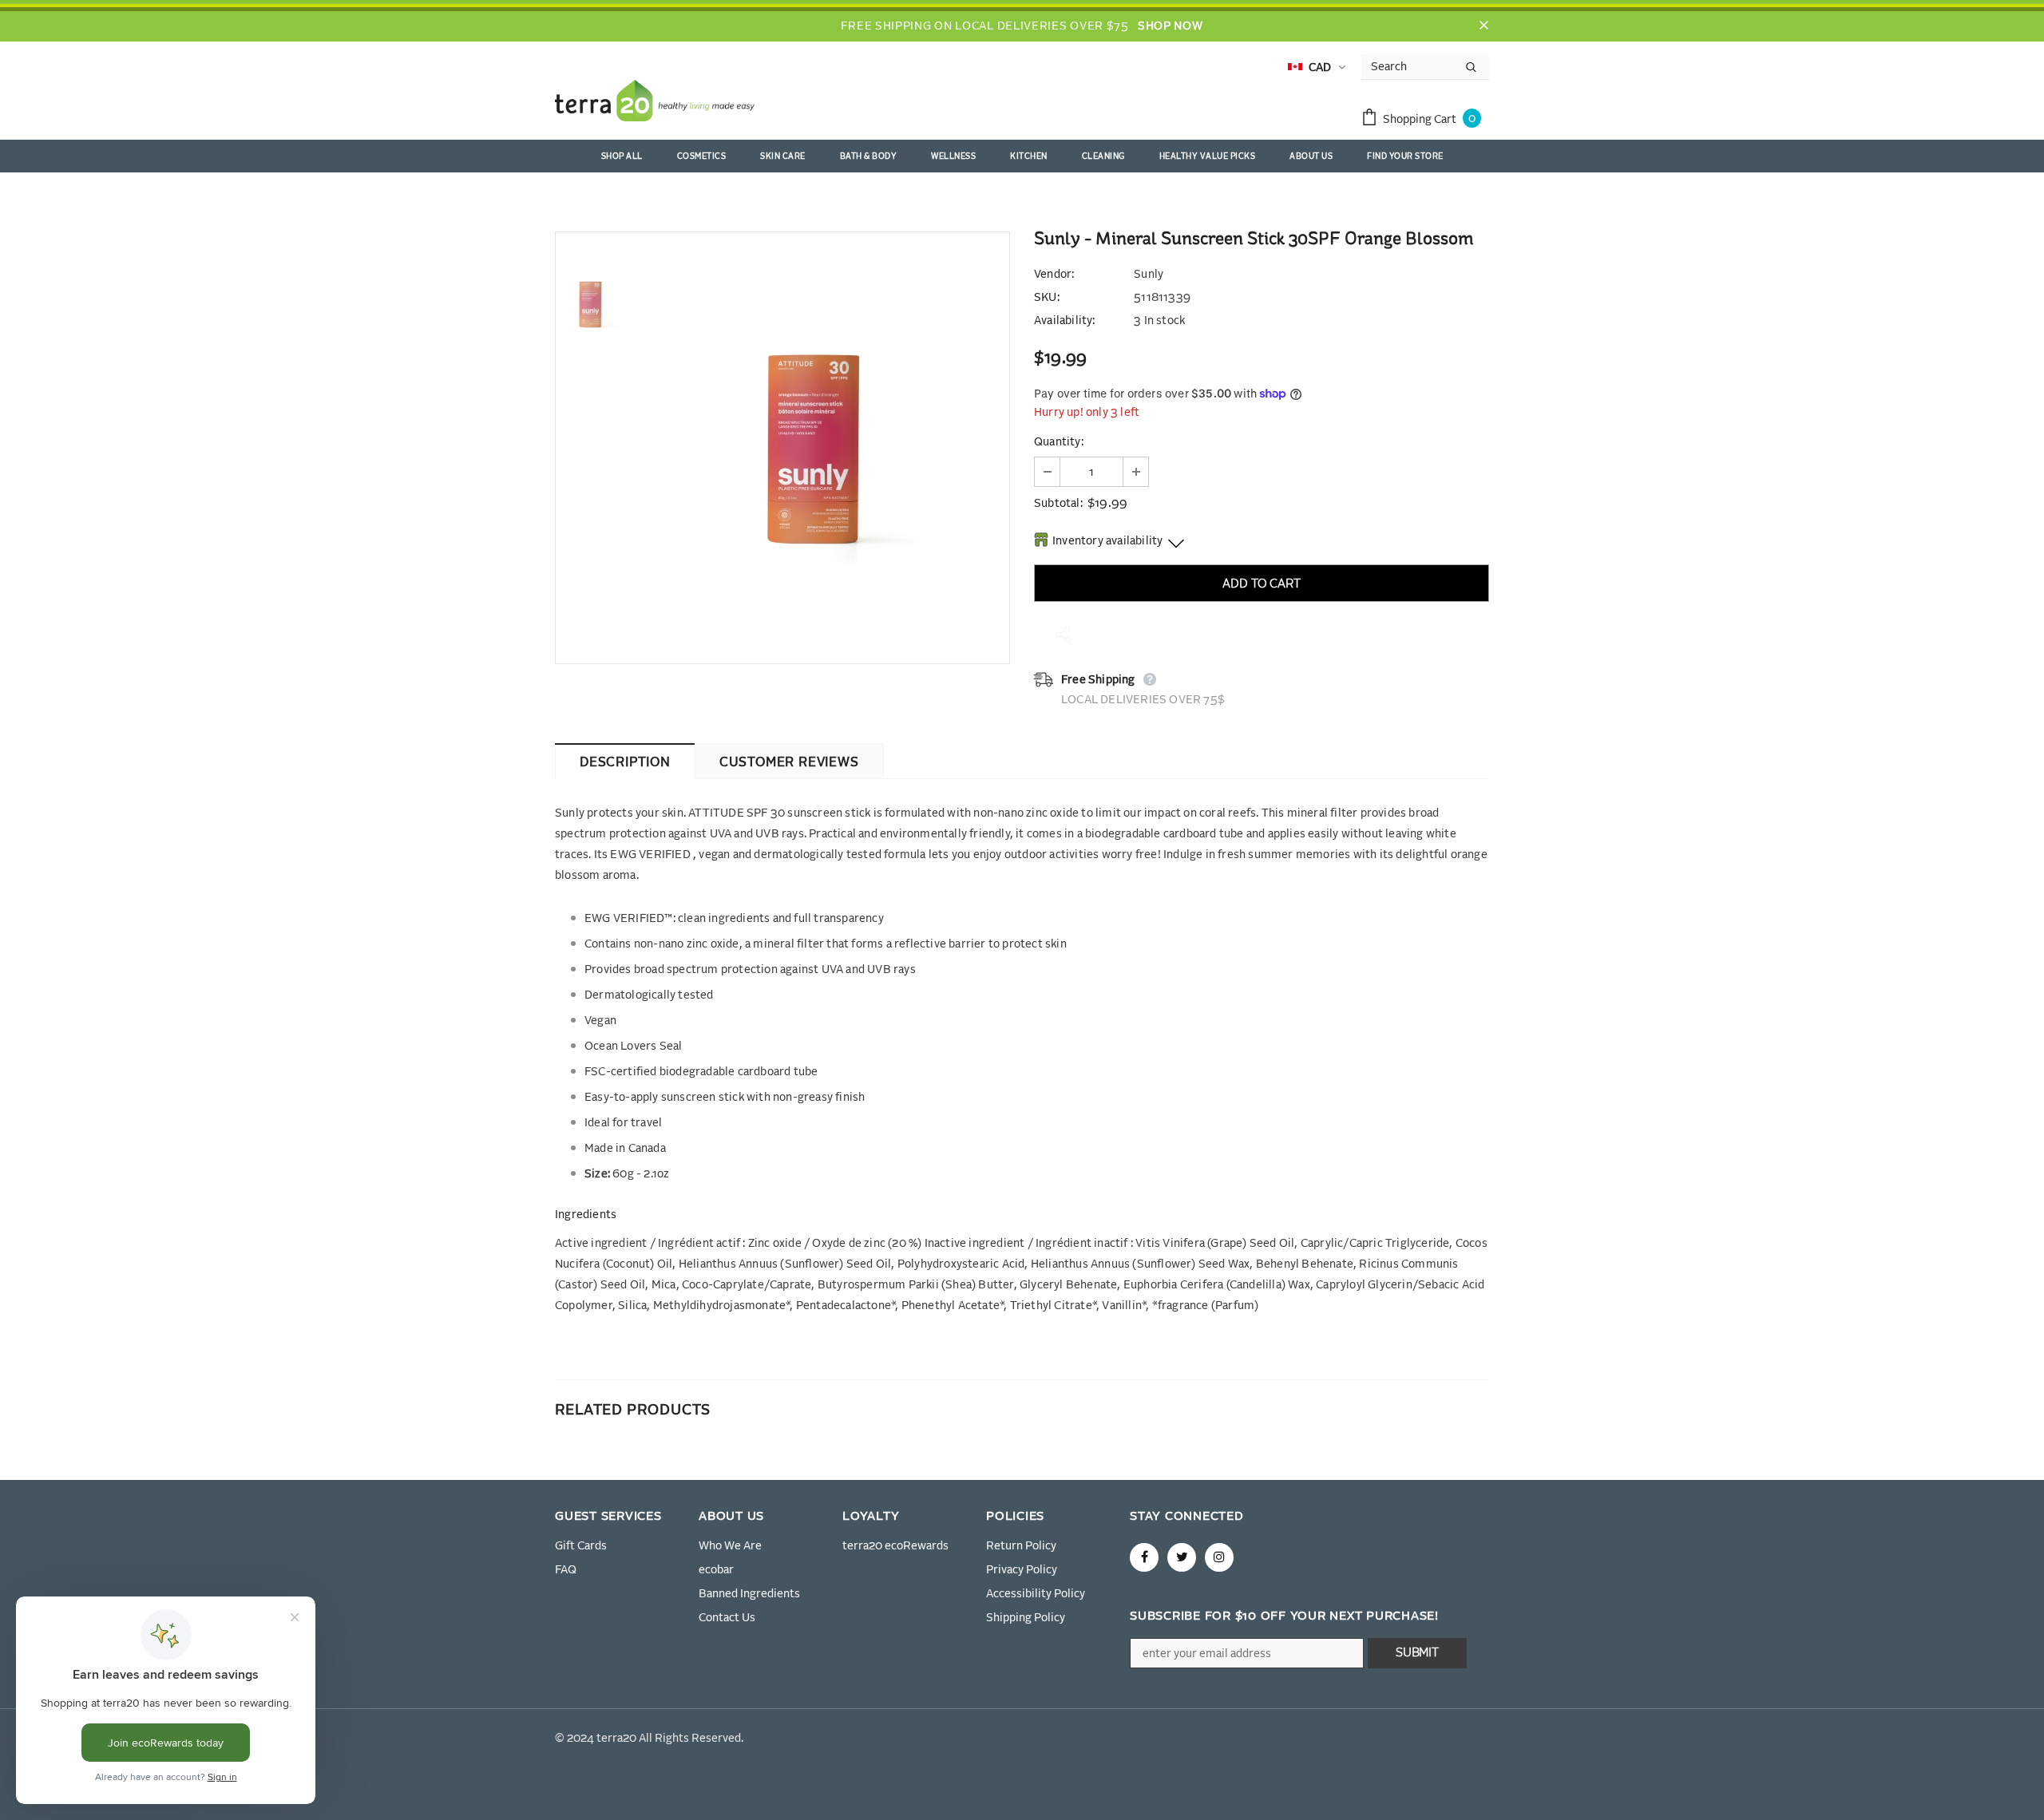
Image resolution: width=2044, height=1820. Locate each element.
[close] (1483, 26)
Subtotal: (1058, 504)
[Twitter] (1182, 1557)
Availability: (1065, 321)
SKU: (1047, 298)
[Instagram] (1219, 1557)
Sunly (1149, 275)
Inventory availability (1107, 541)
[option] (818, 448)
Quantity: (1059, 442)
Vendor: (1054, 275)
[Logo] (655, 104)
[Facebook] (1144, 1557)
